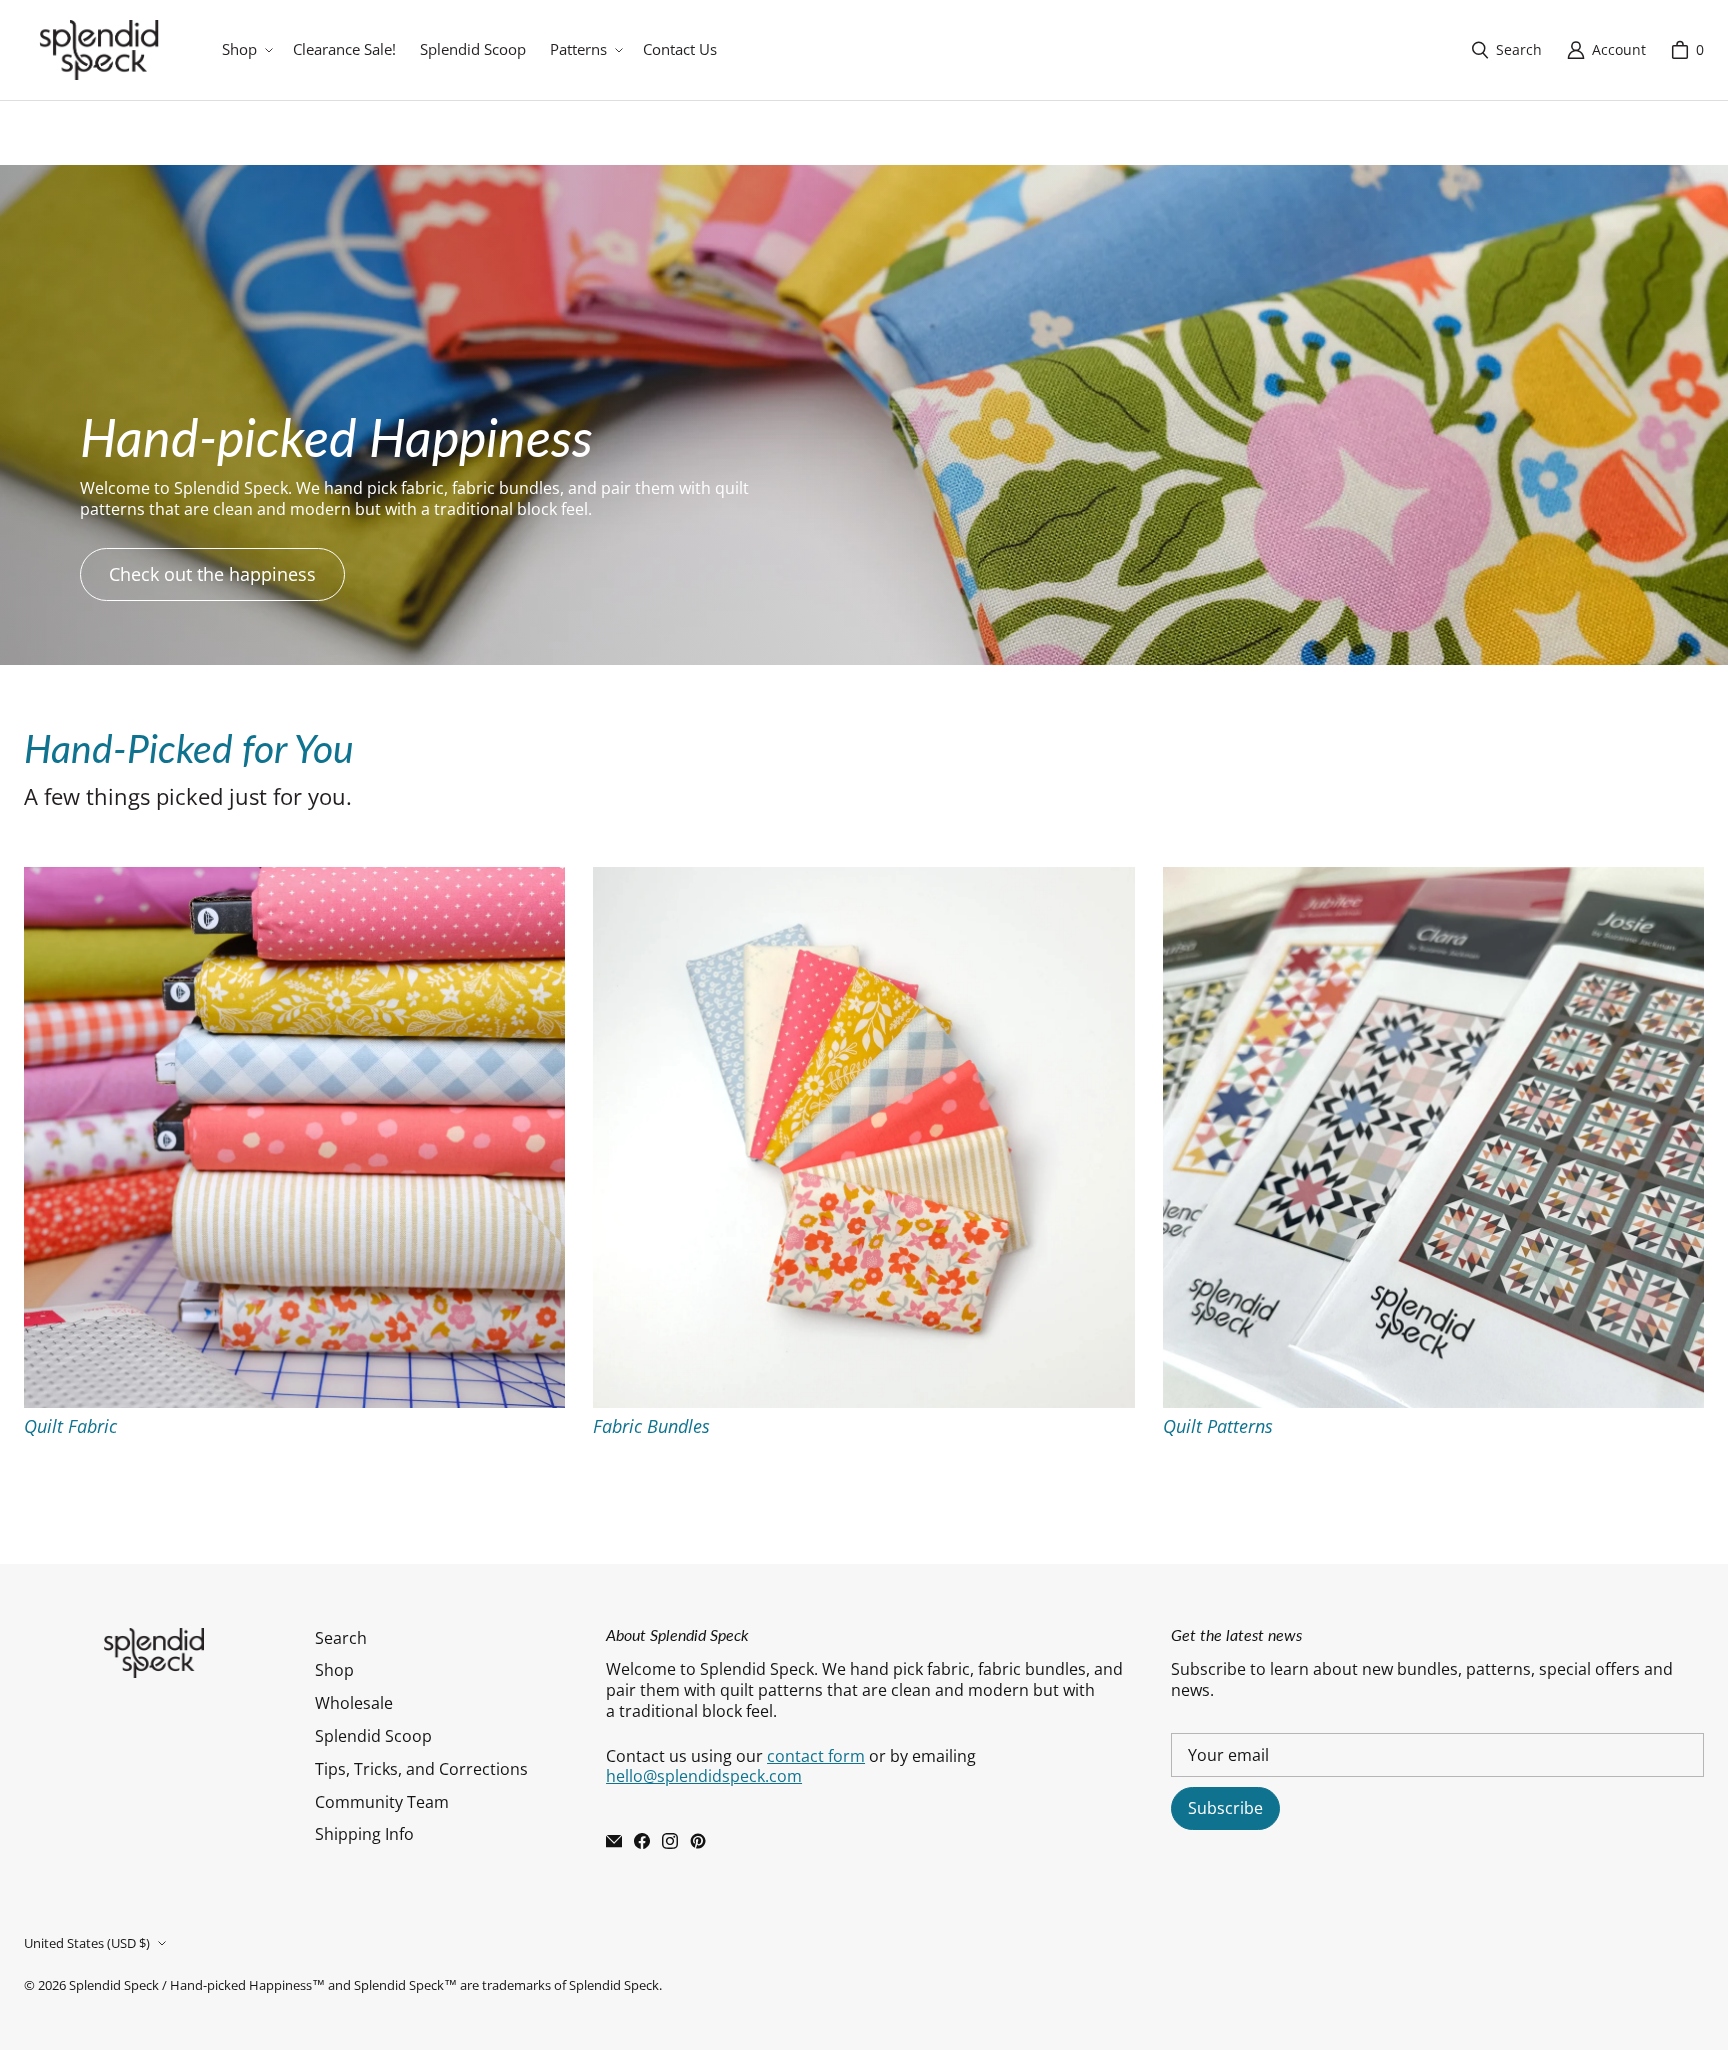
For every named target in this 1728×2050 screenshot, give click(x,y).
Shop (334, 1670)
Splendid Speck (114, 1985)
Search (341, 1638)
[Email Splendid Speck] (614, 1841)
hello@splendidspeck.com (704, 1776)
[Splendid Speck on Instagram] (670, 1841)
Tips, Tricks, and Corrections (421, 1769)
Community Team (382, 1802)
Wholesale (354, 1703)
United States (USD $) (87, 1943)
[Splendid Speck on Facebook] (642, 1841)
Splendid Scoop (373, 1736)
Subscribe (1225, 1808)
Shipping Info (364, 1834)
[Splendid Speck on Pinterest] (698, 1841)
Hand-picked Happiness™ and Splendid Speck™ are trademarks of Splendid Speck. (416, 1985)
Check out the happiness (212, 574)
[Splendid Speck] (99, 50)
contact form (816, 1756)
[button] (245, 50)
